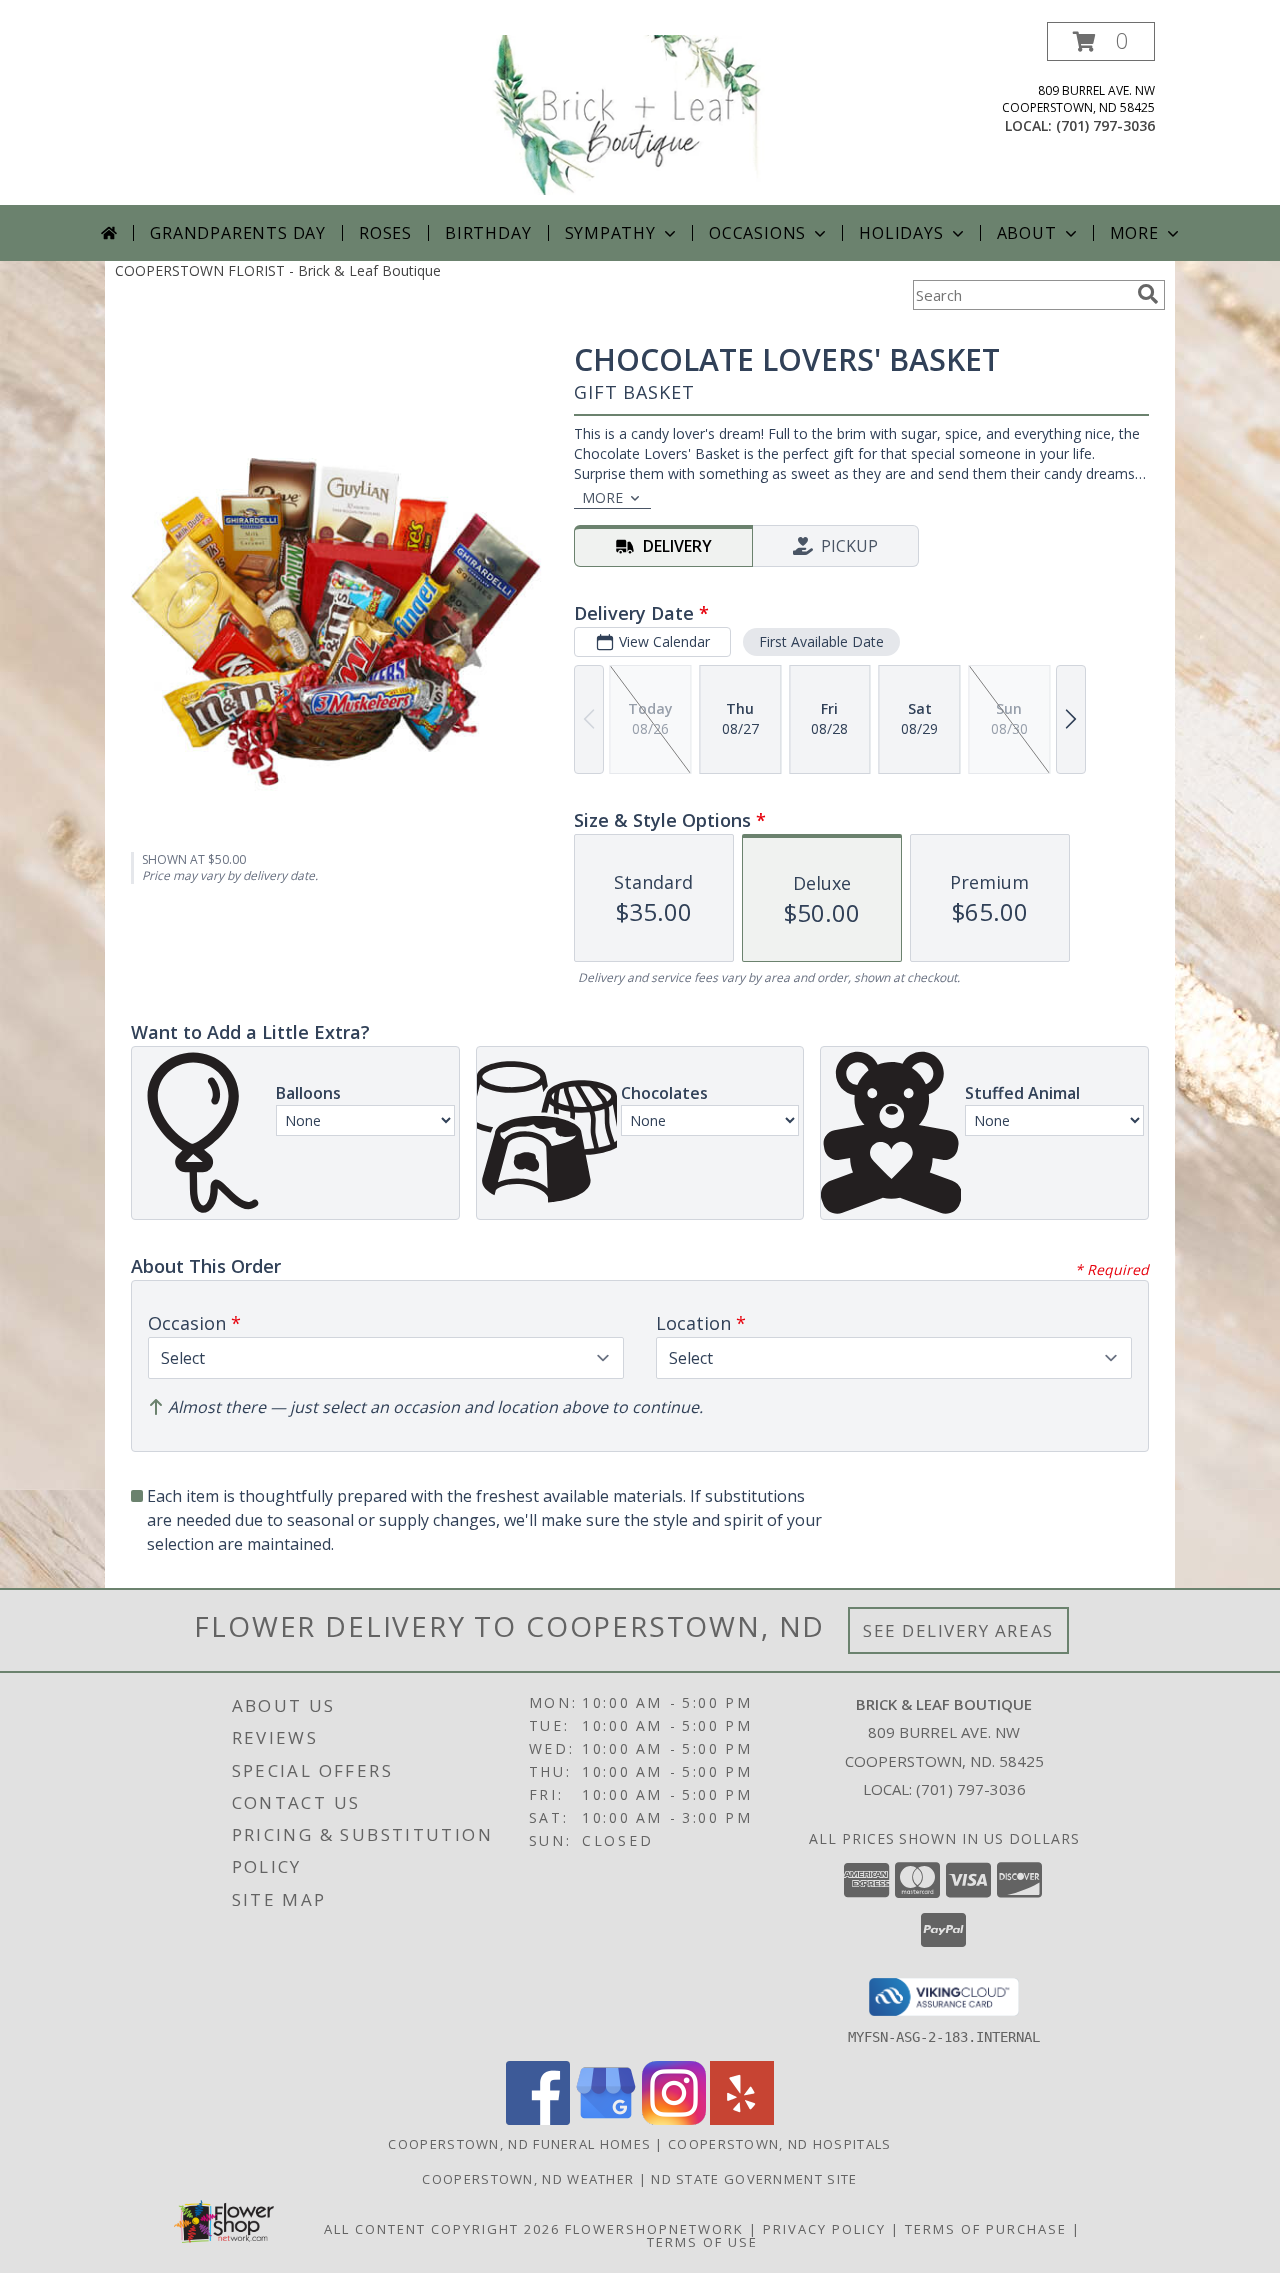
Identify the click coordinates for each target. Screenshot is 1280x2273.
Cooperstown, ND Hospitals (780, 2144)
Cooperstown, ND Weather (528, 2179)
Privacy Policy (824, 2229)
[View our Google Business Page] (606, 2119)
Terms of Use (702, 2242)
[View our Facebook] (538, 2119)
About (1027, 233)
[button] (1101, 41)
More (1134, 233)
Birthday (488, 233)
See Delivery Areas (958, 1630)
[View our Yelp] (742, 2119)
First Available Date (821, 641)
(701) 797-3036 (1105, 125)
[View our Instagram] (674, 2119)
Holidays (901, 233)
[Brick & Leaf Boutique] (642, 113)
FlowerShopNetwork (654, 2229)
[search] (1148, 294)
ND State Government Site (754, 2179)
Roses (385, 233)
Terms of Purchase (986, 2229)
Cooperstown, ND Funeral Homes (519, 2144)
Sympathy (610, 233)
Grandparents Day (238, 233)
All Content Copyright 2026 (442, 2229)
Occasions (757, 233)
